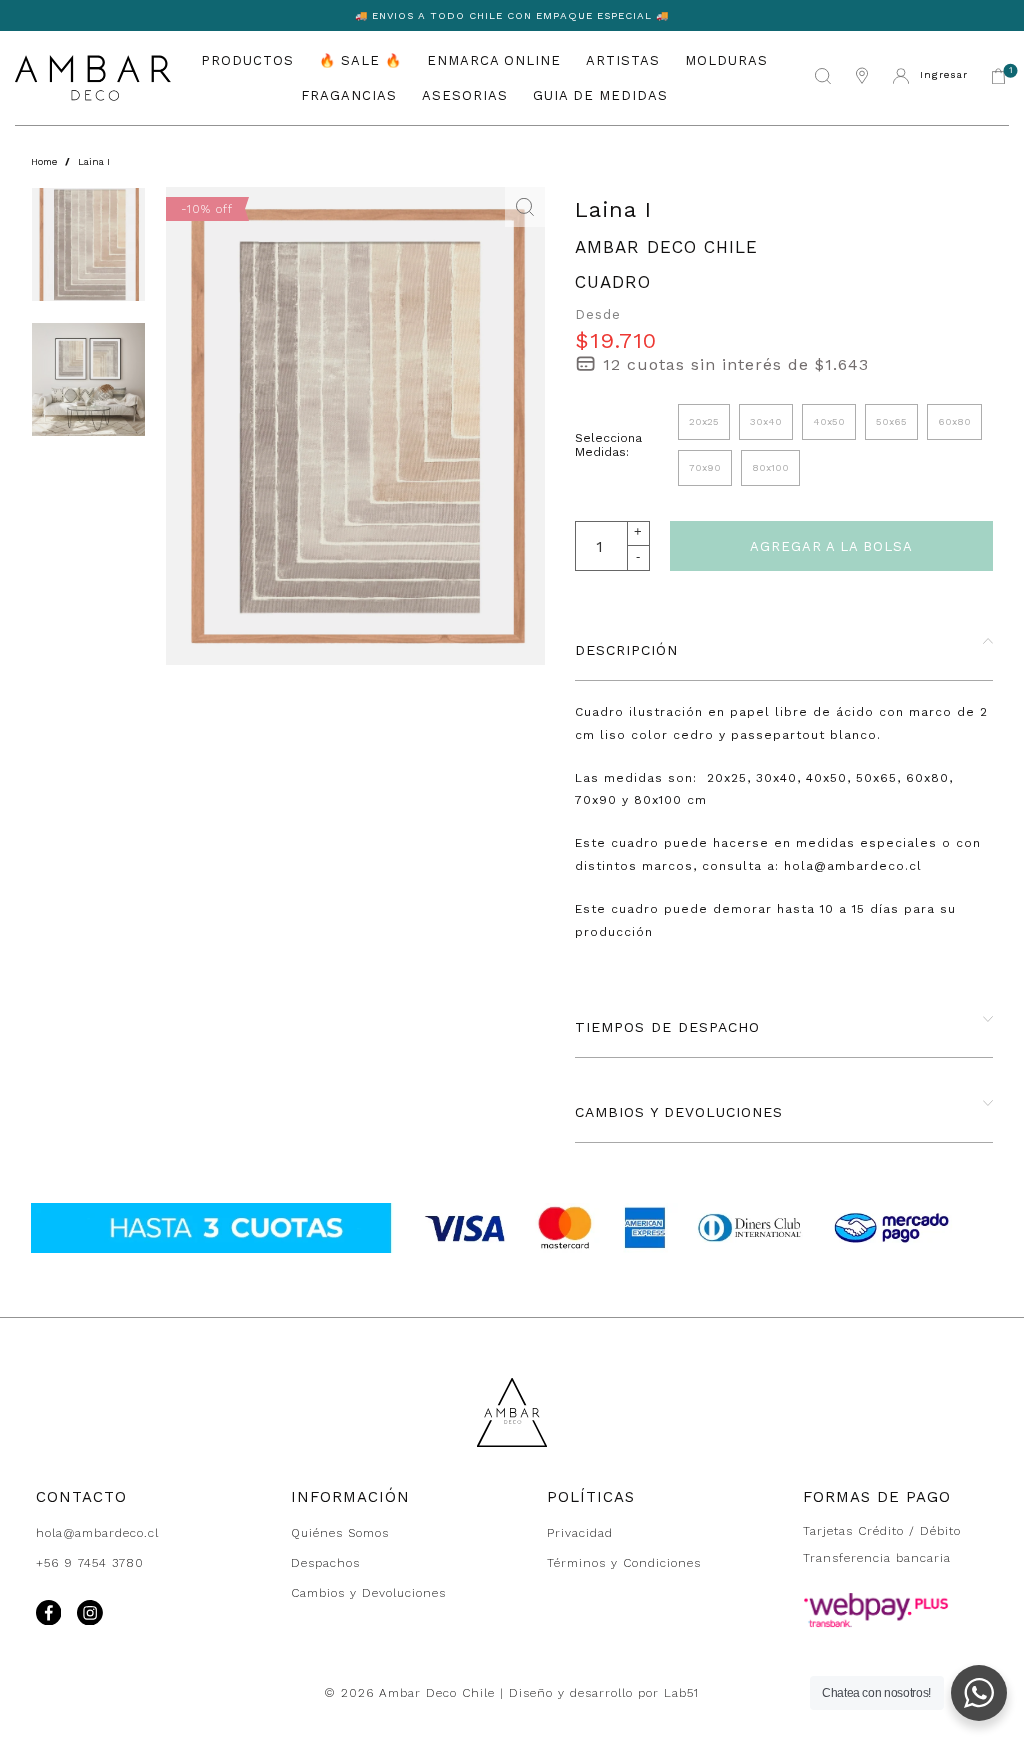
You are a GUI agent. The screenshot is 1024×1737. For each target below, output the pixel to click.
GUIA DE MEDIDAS (600, 95)
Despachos (325, 1563)
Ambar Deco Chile (666, 247)
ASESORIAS (465, 95)
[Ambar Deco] (93, 78)
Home (44, 161)
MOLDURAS (726, 60)
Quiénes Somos (340, 1533)
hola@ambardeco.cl (97, 1533)
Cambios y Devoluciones (368, 1593)
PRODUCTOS (247, 60)
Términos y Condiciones (624, 1563)
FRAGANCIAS (349, 95)
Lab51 (681, 1693)
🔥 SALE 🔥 (360, 60)
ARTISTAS (623, 60)
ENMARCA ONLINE (494, 60)
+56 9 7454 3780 (90, 1563)
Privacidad (580, 1533)
